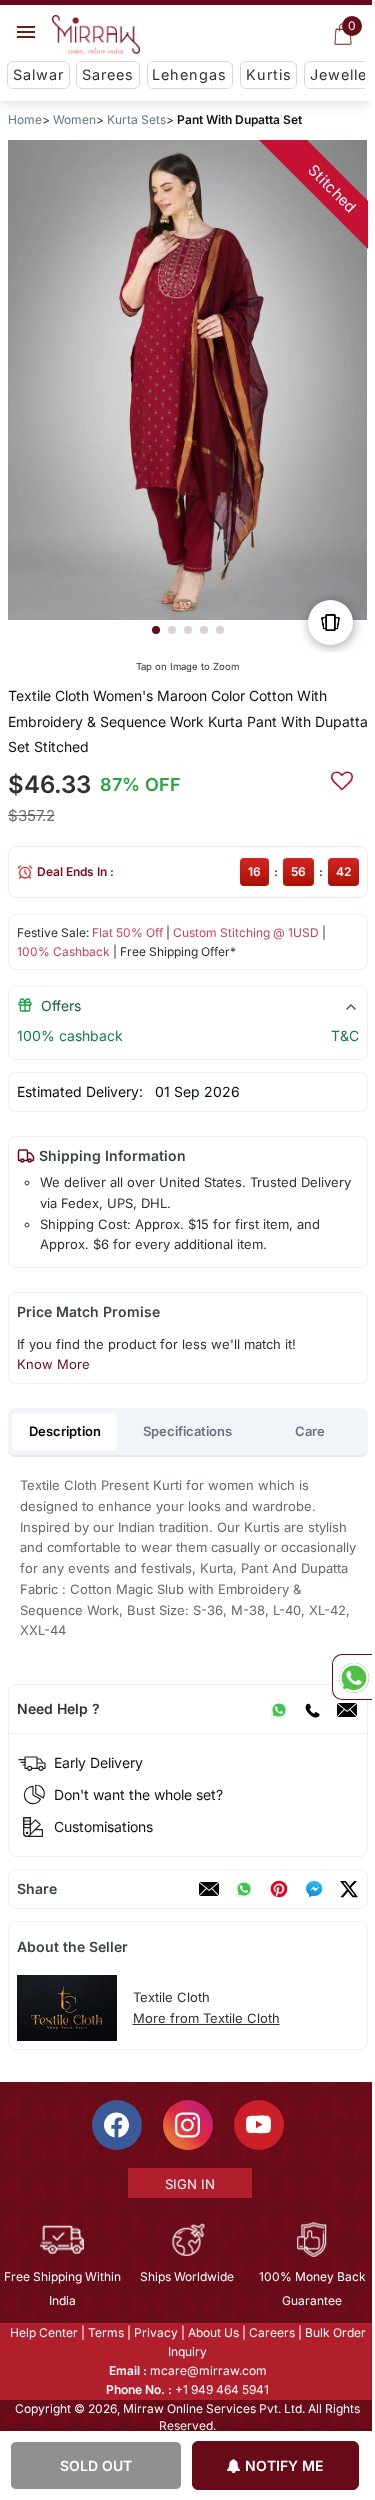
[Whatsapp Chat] (352, 1677)
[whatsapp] (243, 1889)
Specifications (187, 1431)
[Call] (311, 1709)
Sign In (188, 2184)
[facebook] (313, 1889)
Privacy (154, 2332)
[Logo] (96, 35)
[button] (155, 630)
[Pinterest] (278, 1889)
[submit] (341, 778)
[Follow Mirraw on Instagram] (186, 2125)
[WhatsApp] (278, 1709)
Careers (270, 2332)
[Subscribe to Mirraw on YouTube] (257, 2125)
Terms (104, 2332)
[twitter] (348, 1889)
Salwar (38, 74)
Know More (52, 1364)
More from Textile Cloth (205, 2018)
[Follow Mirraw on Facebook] (115, 2125)
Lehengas (189, 74)
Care (310, 1431)
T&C (344, 1035)
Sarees (108, 74)
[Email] (346, 1709)
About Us (211, 2332)
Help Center (42, 2332)
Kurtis (269, 74)
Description (65, 1431)
